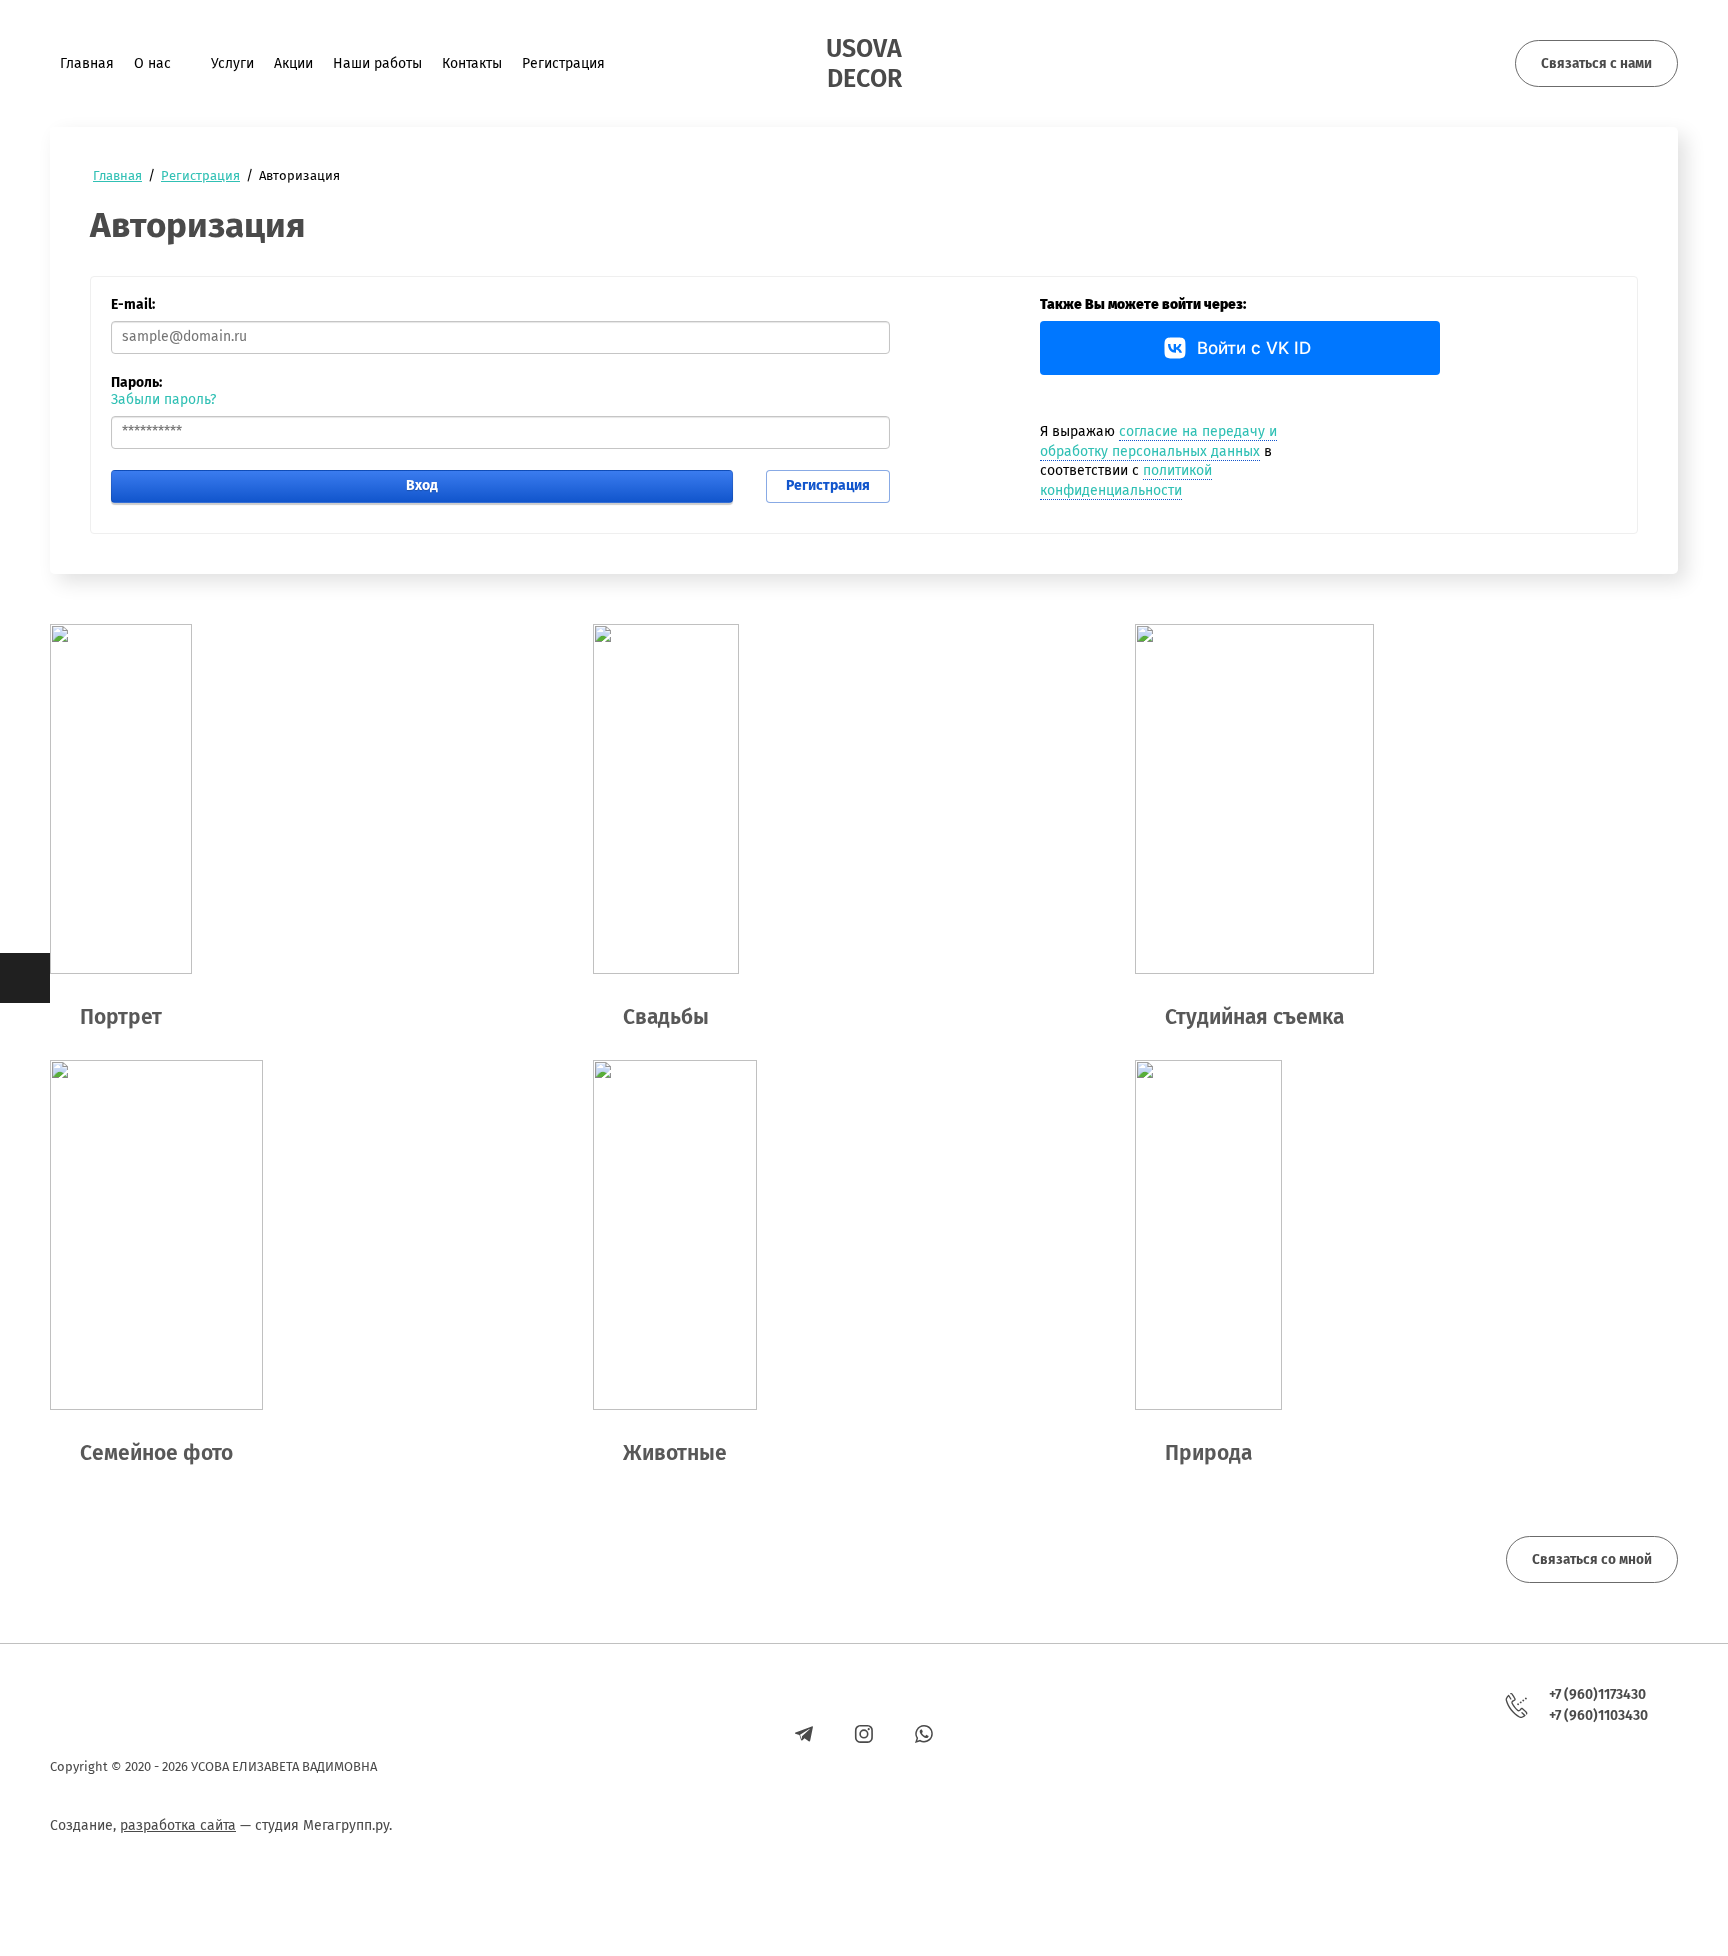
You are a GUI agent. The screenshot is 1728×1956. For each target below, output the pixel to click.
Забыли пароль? (163, 399)
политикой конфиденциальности (1126, 480)
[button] (1596, 63)
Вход (422, 485)
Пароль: (136, 382)
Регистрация (828, 485)
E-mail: (133, 304)
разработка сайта (178, 1825)
